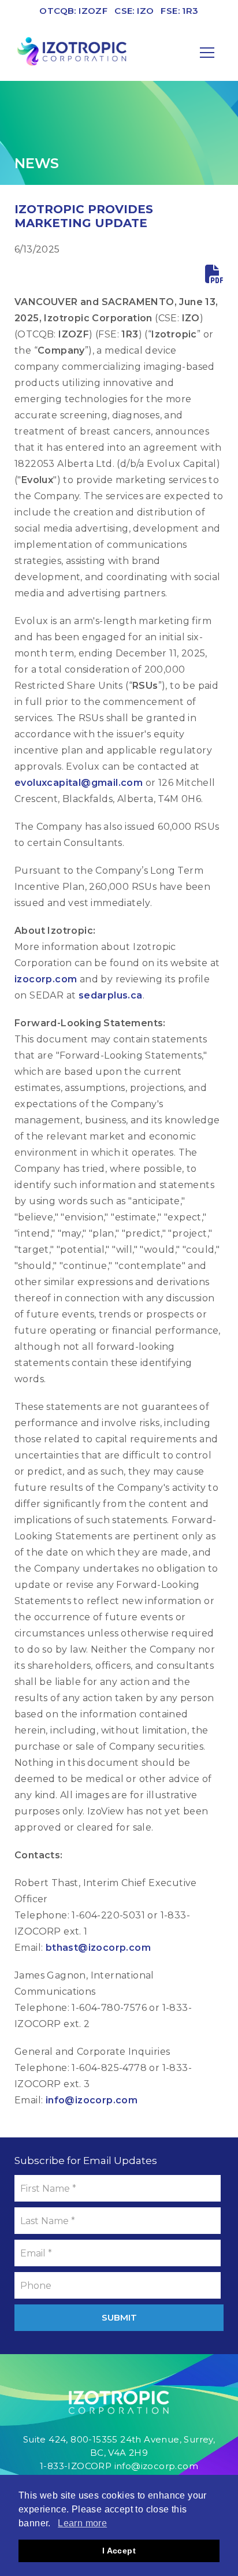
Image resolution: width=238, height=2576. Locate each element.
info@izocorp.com (92, 2100)
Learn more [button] (82, 2523)
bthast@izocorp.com (98, 1948)
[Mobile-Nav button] (207, 53)
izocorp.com (46, 979)
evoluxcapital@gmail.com (79, 783)
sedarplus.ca (111, 995)
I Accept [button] (119, 2551)
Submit (119, 2317)
